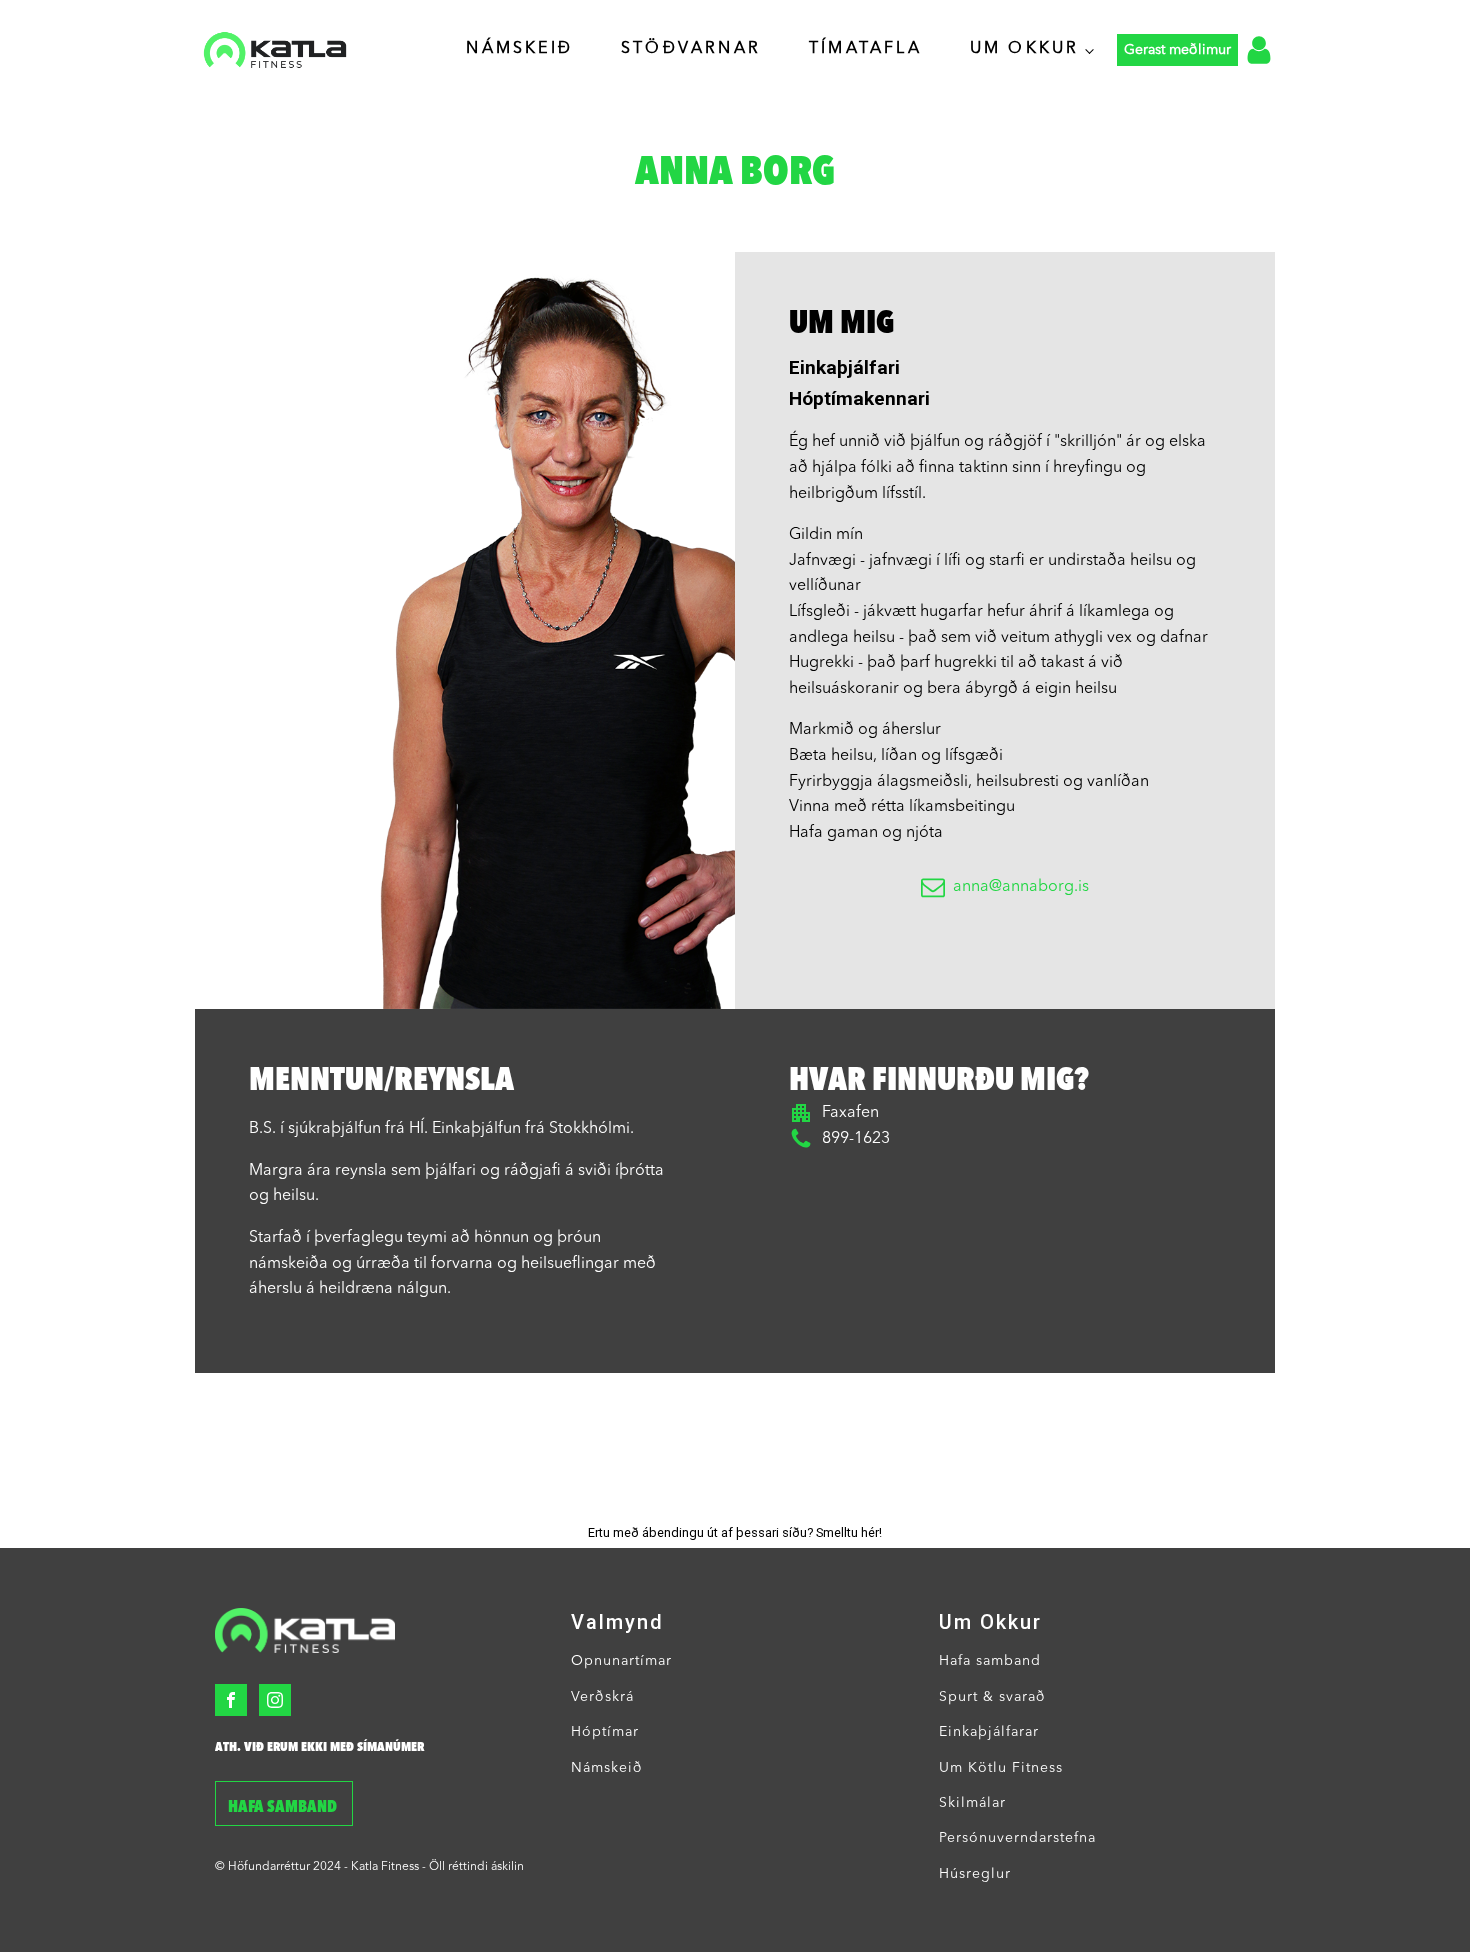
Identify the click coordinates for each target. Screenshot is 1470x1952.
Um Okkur (1025, 49)
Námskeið (519, 49)
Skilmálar (972, 1803)
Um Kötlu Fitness (1001, 1768)
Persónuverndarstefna (1017, 1838)
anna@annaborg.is (1021, 887)
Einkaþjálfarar (989, 1732)
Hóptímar (605, 1732)
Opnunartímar (621, 1661)
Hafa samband (284, 1808)
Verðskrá (602, 1697)
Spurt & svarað (992, 1697)
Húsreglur (975, 1874)
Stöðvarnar (691, 49)
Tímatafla (865, 49)
